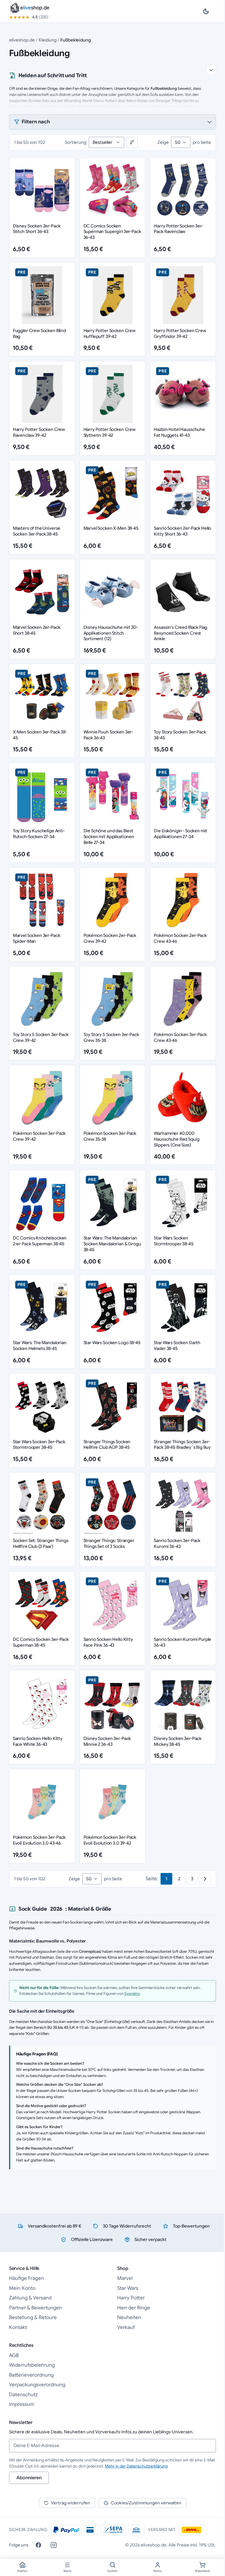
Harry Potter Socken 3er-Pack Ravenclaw (178, 229)
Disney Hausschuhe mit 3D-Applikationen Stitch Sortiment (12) (111, 633)
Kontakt (18, 2327)
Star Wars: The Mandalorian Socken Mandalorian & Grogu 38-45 (112, 1244)
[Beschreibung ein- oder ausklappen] (211, 70)
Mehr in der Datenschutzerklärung (136, 2466)
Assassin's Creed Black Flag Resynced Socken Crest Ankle (180, 633)
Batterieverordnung (31, 2375)
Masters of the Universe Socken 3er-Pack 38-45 (37, 531)
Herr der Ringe (134, 2308)
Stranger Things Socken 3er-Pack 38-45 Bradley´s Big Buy (182, 1445)
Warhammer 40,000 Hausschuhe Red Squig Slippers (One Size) (177, 1139)
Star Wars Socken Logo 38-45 (112, 1343)
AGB (14, 2355)
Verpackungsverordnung (37, 2385)
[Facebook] (38, 2545)
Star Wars (128, 2288)
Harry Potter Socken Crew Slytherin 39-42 (110, 432)
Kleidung (48, 40)
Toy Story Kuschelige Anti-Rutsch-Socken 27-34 (39, 834)
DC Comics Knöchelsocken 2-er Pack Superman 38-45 (40, 1241)
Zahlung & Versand (30, 2298)
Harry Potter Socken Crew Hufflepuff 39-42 (110, 333)
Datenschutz (23, 2395)
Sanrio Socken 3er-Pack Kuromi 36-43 (177, 1543)
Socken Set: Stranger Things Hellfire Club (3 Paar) (41, 1543)
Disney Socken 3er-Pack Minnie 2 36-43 (107, 1741)
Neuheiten (129, 2317)
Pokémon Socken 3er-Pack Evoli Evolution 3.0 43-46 (39, 1840)
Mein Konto (22, 2288)
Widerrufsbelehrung (32, 2365)
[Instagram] (54, 2545)
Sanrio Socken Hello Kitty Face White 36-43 (38, 1741)
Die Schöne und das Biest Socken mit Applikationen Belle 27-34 (109, 836)
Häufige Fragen (27, 2278)
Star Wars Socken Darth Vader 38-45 (177, 1345)
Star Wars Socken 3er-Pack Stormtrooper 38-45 (39, 1445)
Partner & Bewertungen (36, 2308)
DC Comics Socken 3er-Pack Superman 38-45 (41, 1642)
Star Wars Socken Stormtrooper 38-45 (174, 1241)
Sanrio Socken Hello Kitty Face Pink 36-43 (108, 1642)
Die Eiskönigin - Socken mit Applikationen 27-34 (180, 834)
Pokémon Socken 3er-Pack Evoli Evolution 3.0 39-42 (110, 1840)
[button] (113, 122)
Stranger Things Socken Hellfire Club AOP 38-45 (107, 1445)
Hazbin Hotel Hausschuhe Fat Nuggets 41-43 (179, 432)
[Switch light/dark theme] (206, 11)
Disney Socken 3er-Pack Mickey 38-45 (178, 1741)
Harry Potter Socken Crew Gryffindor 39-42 (180, 333)
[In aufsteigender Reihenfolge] (132, 142)
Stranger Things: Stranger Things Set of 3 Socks (109, 1543)
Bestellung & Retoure (33, 2317)
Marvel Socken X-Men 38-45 (111, 528)
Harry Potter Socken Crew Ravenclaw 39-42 (39, 432)
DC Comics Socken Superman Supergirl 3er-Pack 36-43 (112, 232)
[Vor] (205, 1879)
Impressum (22, 2404)
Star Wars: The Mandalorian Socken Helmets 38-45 (40, 1345)
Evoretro (132, 1994)
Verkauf (126, 2327)
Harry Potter (131, 2298)
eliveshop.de (22, 40)
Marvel (125, 2278)
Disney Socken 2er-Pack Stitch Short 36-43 (37, 229)
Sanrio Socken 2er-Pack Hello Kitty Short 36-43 (183, 531)
